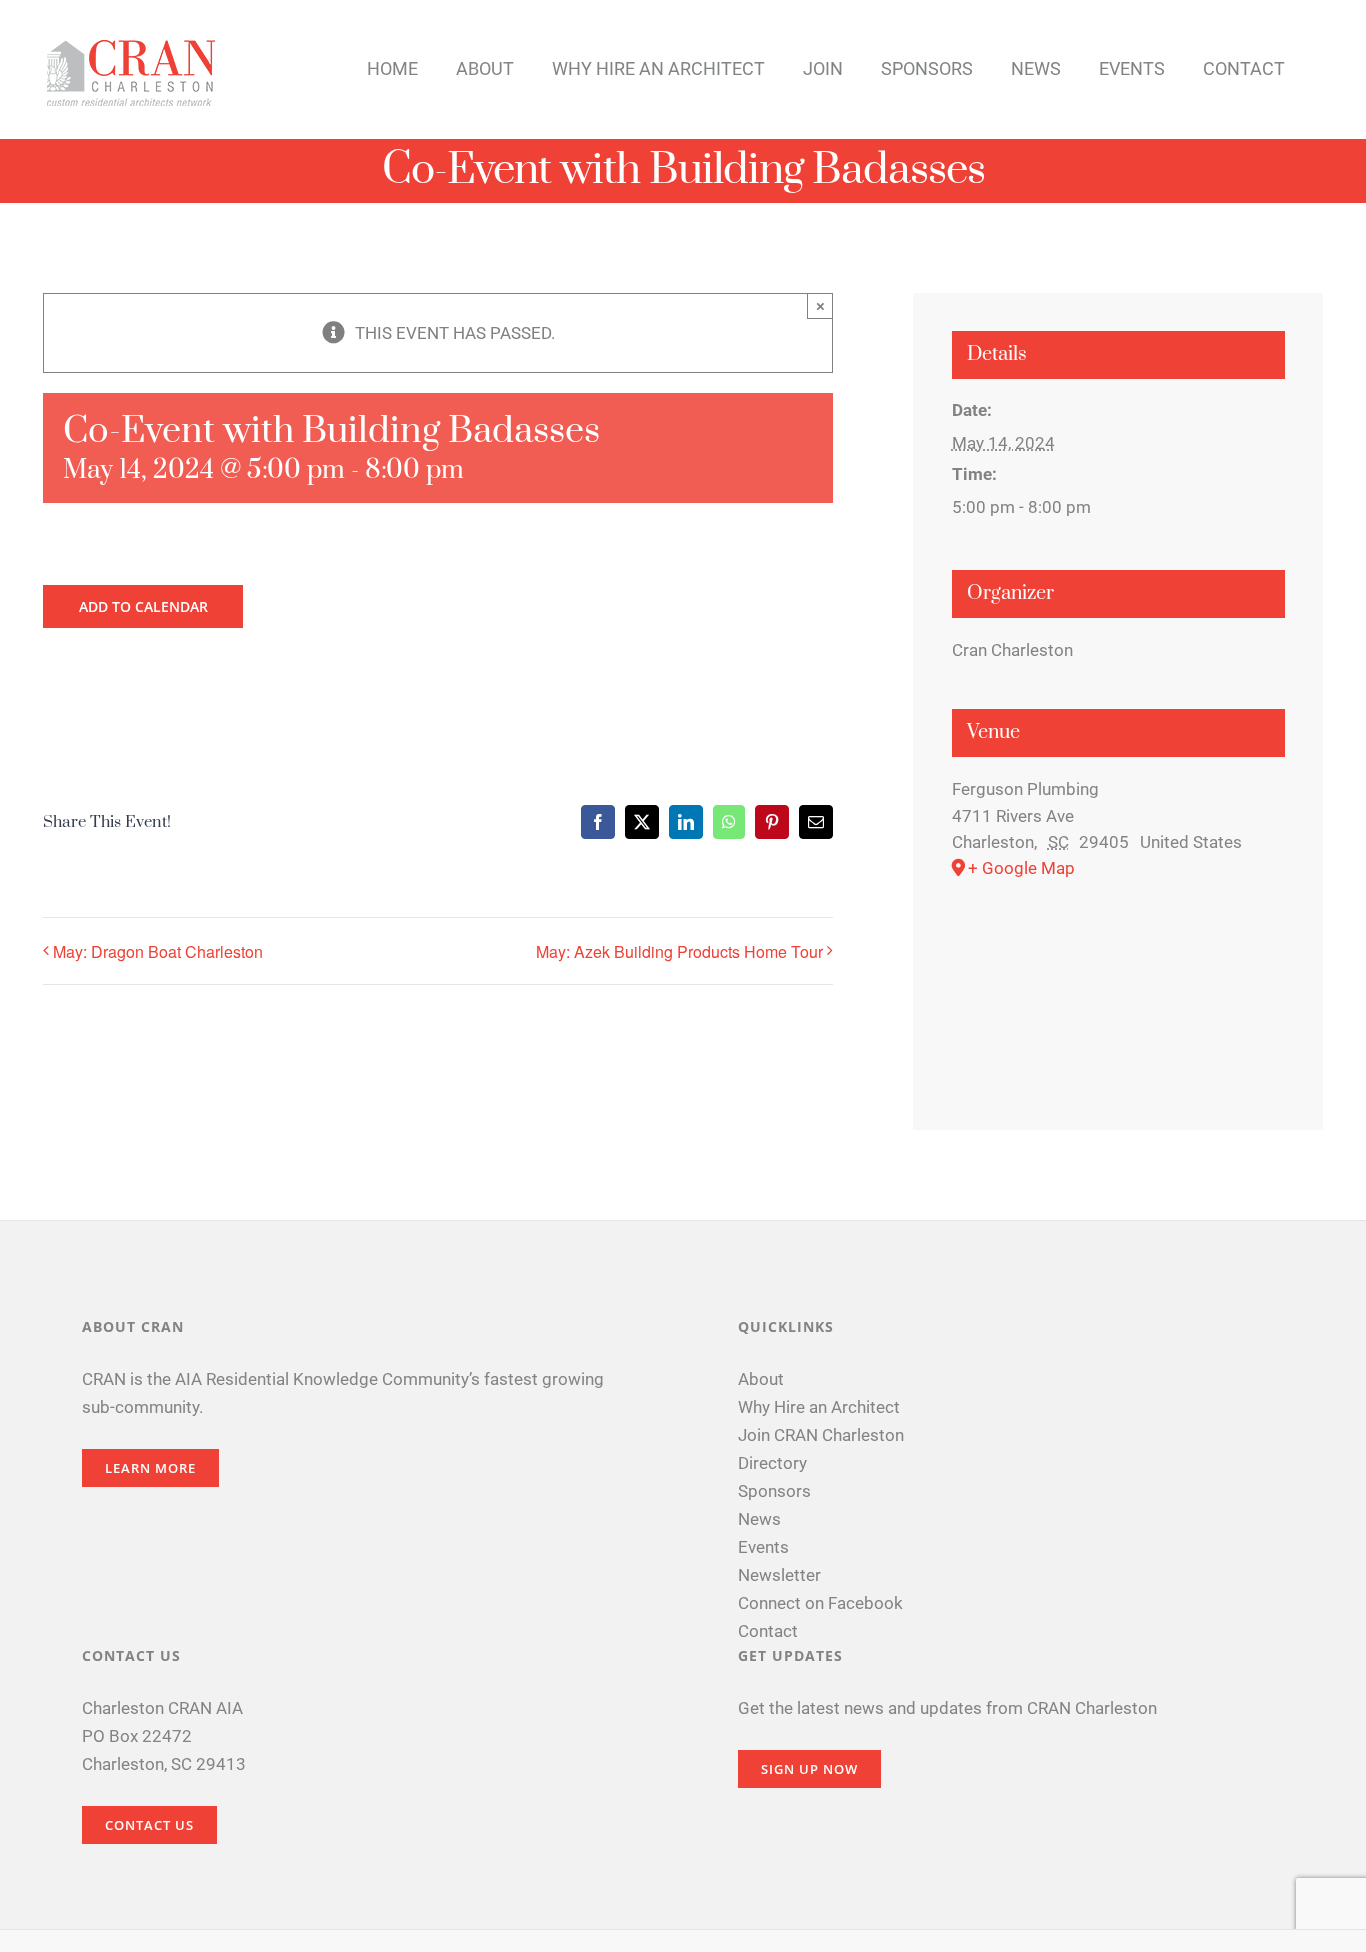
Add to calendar (143, 606)
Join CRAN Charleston (821, 1435)
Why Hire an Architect (819, 1407)
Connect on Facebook (820, 1603)
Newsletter (779, 1575)
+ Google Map (1021, 868)
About (761, 1379)
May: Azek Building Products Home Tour (679, 951)
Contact (768, 1631)
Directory (772, 1463)
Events (763, 1547)
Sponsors (774, 1491)
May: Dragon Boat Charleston (158, 951)
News (759, 1519)
